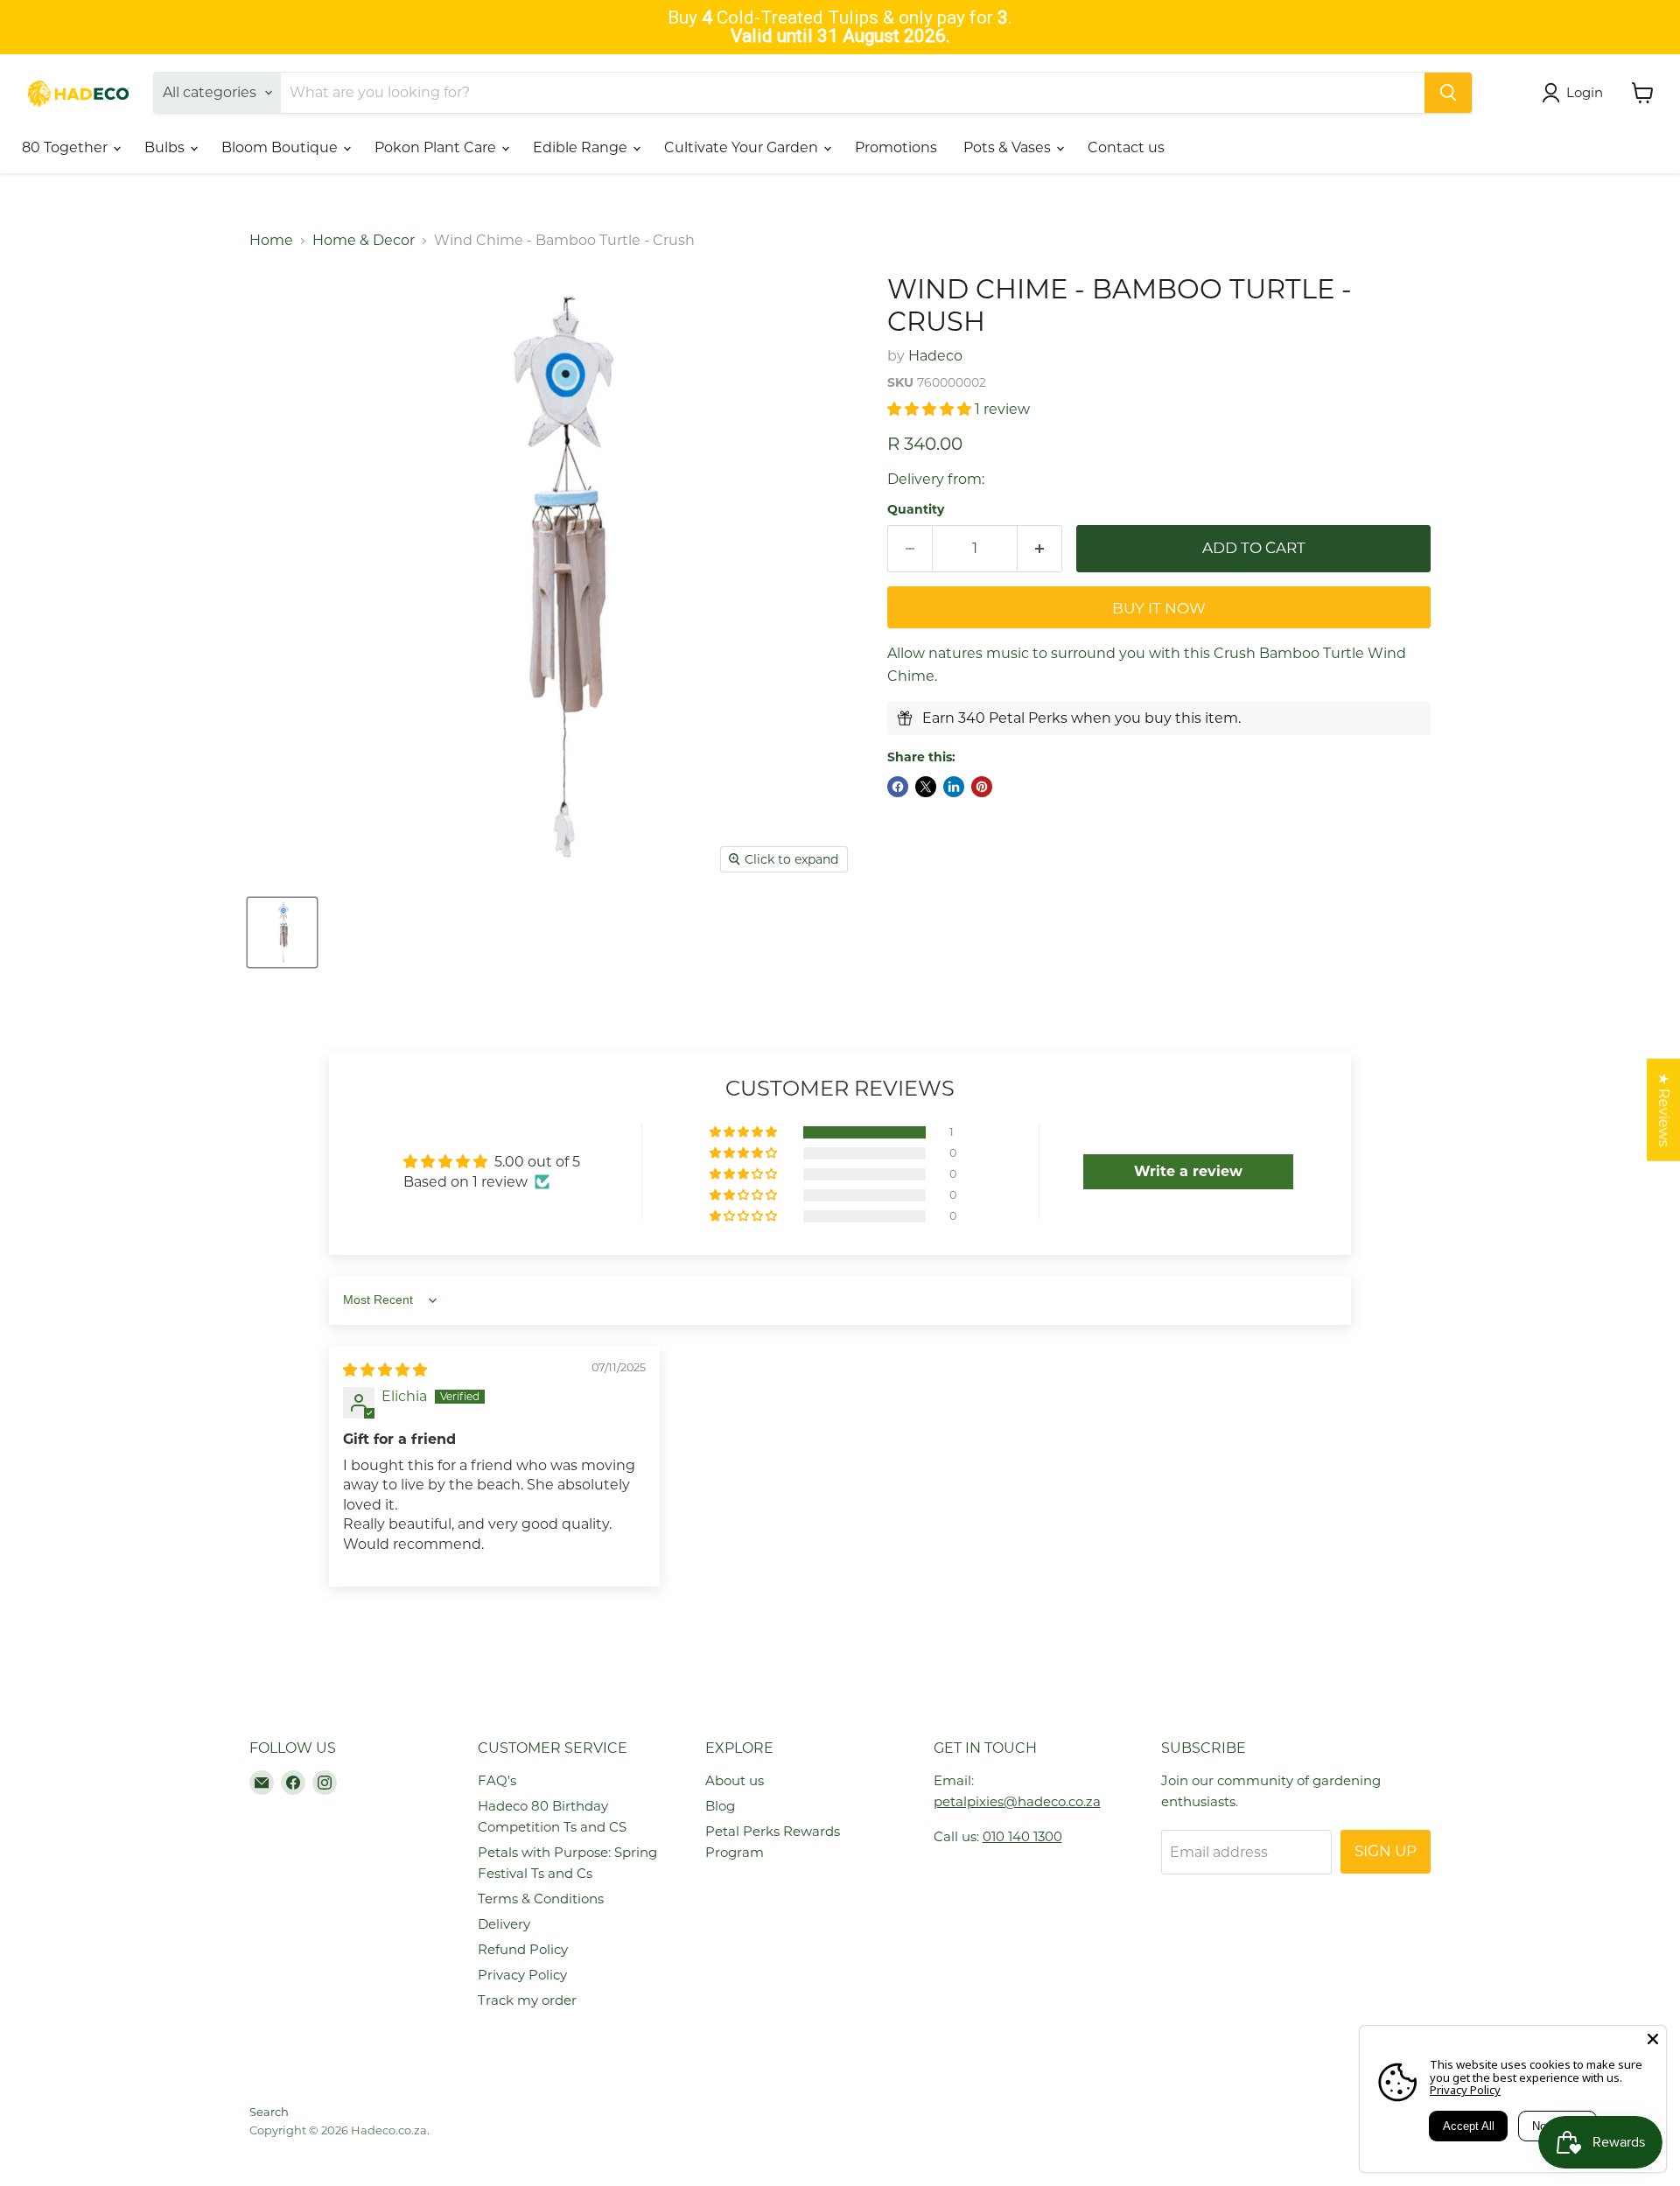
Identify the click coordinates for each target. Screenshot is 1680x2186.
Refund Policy (523, 1949)
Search (269, 2112)
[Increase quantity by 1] (1040, 549)
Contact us (1126, 147)
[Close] (1653, 2039)
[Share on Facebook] (898, 787)
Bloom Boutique (281, 147)
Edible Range (582, 147)
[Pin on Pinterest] (982, 787)
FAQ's (497, 1780)
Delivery (504, 1924)
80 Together (66, 147)
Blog (720, 1806)
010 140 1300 (1022, 1836)
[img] (385, 1370)
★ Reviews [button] (1664, 1110)
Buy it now (1159, 608)
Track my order (527, 2000)
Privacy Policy (522, 1975)
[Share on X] (926, 787)
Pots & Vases (1009, 147)
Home (271, 241)
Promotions (896, 147)
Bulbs (166, 147)
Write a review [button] (1188, 1171)
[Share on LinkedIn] (954, 787)
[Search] (1448, 93)
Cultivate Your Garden (743, 147)
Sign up (1386, 1851)
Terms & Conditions (541, 1899)
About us (735, 1780)
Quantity (916, 509)
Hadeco (935, 356)
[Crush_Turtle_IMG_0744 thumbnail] (282, 932)
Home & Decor (364, 241)
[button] (931, 409)
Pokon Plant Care (437, 147)
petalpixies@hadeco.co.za (1017, 1801)
